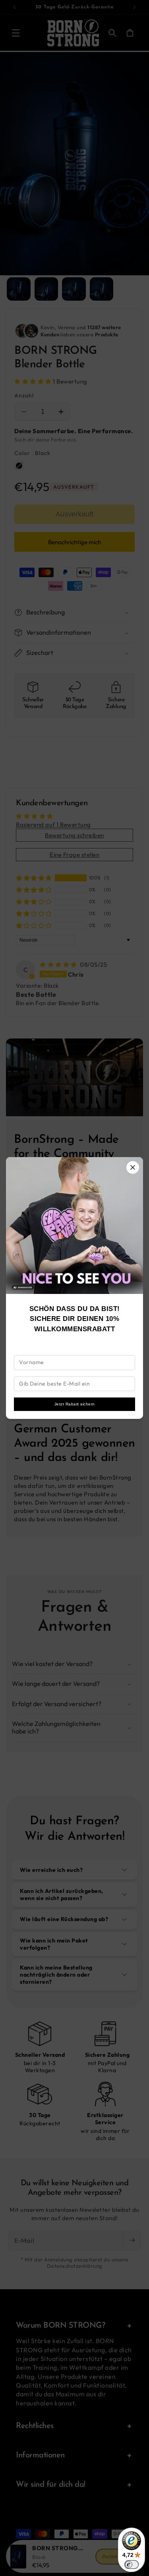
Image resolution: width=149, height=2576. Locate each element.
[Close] (133, 1167)
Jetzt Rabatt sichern (75, 1404)
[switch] (132, 2564)
